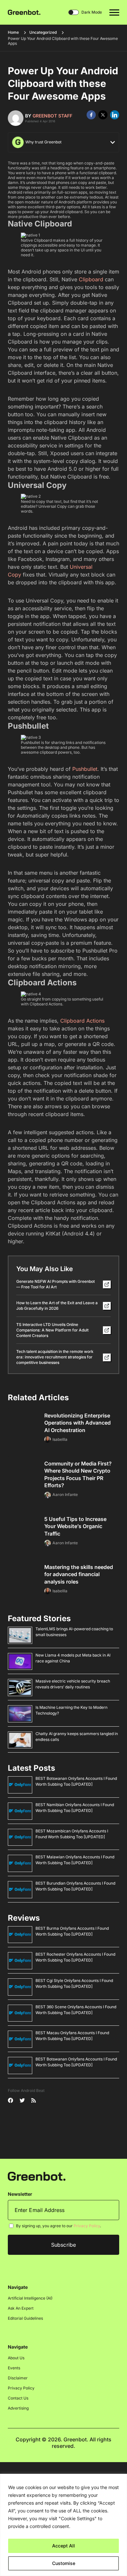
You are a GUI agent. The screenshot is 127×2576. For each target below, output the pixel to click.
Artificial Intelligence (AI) (30, 2298)
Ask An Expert (21, 2308)
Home (13, 32)
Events (14, 2368)
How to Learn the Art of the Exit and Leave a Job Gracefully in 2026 (57, 1306)
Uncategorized (43, 32)
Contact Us (18, 2398)
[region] (63, 2525)
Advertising (18, 2408)
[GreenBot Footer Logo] (37, 2176)
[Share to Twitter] (103, 115)
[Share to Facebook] (91, 115)
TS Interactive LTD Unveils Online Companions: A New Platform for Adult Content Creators (52, 1330)
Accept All (63, 2546)
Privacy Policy (87, 2226)
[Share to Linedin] (115, 115)
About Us (16, 2358)
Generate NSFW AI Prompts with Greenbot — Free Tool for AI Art (56, 1284)
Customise (64, 2563)
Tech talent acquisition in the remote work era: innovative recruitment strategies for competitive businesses (55, 1357)
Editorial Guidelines (25, 2318)
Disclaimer (18, 2378)
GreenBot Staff (52, 116)
